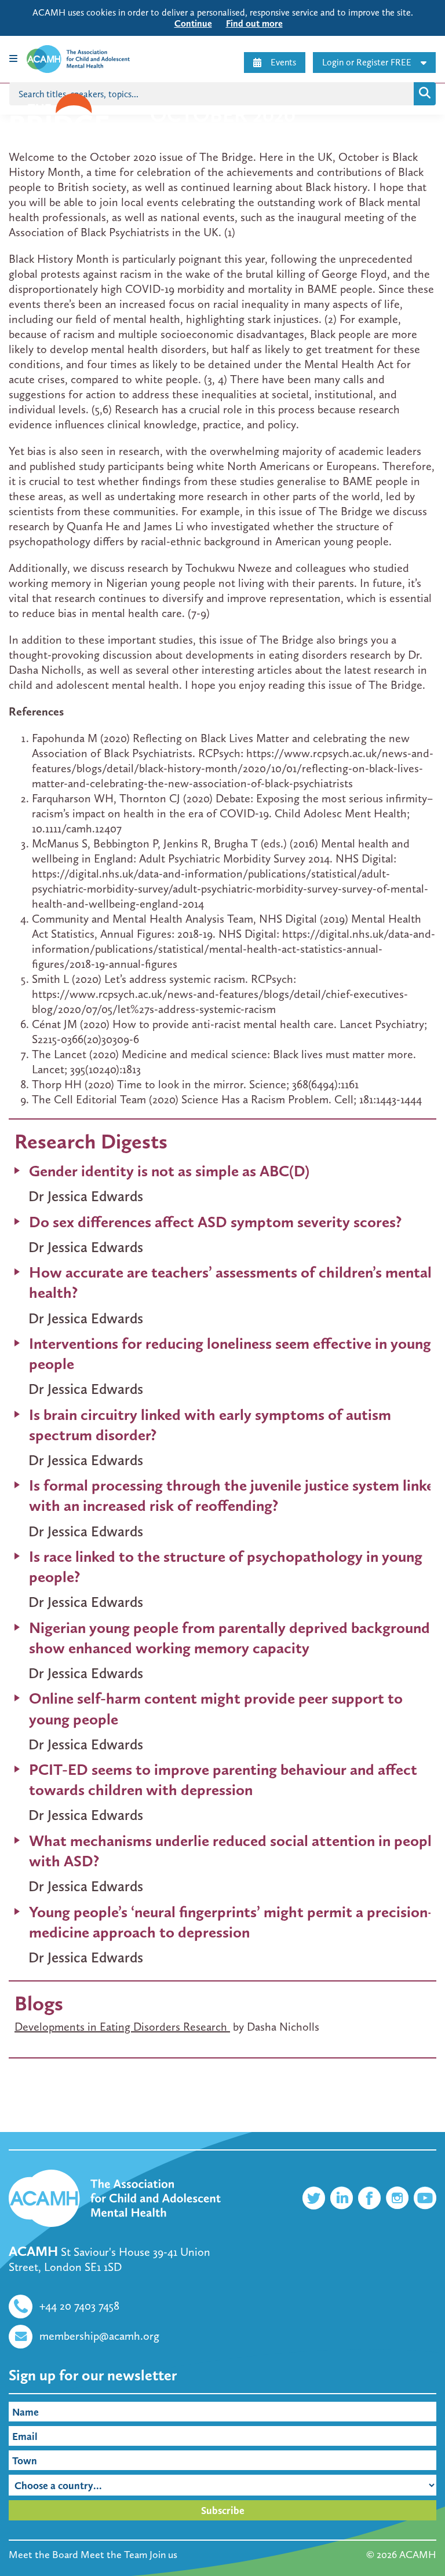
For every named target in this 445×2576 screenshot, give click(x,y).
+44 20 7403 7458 (79, 2306)
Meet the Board (43, 2555)
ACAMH (418, 2555)
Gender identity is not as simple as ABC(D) (169, 1171)
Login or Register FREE (367, 62)
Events (283, 62)
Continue (193, 23)
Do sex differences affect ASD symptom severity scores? (215, 1222)
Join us (163, 2555)
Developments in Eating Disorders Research (122, 2027)
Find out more (254, 23)
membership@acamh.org (99, 2336)
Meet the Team (114, 2555)
